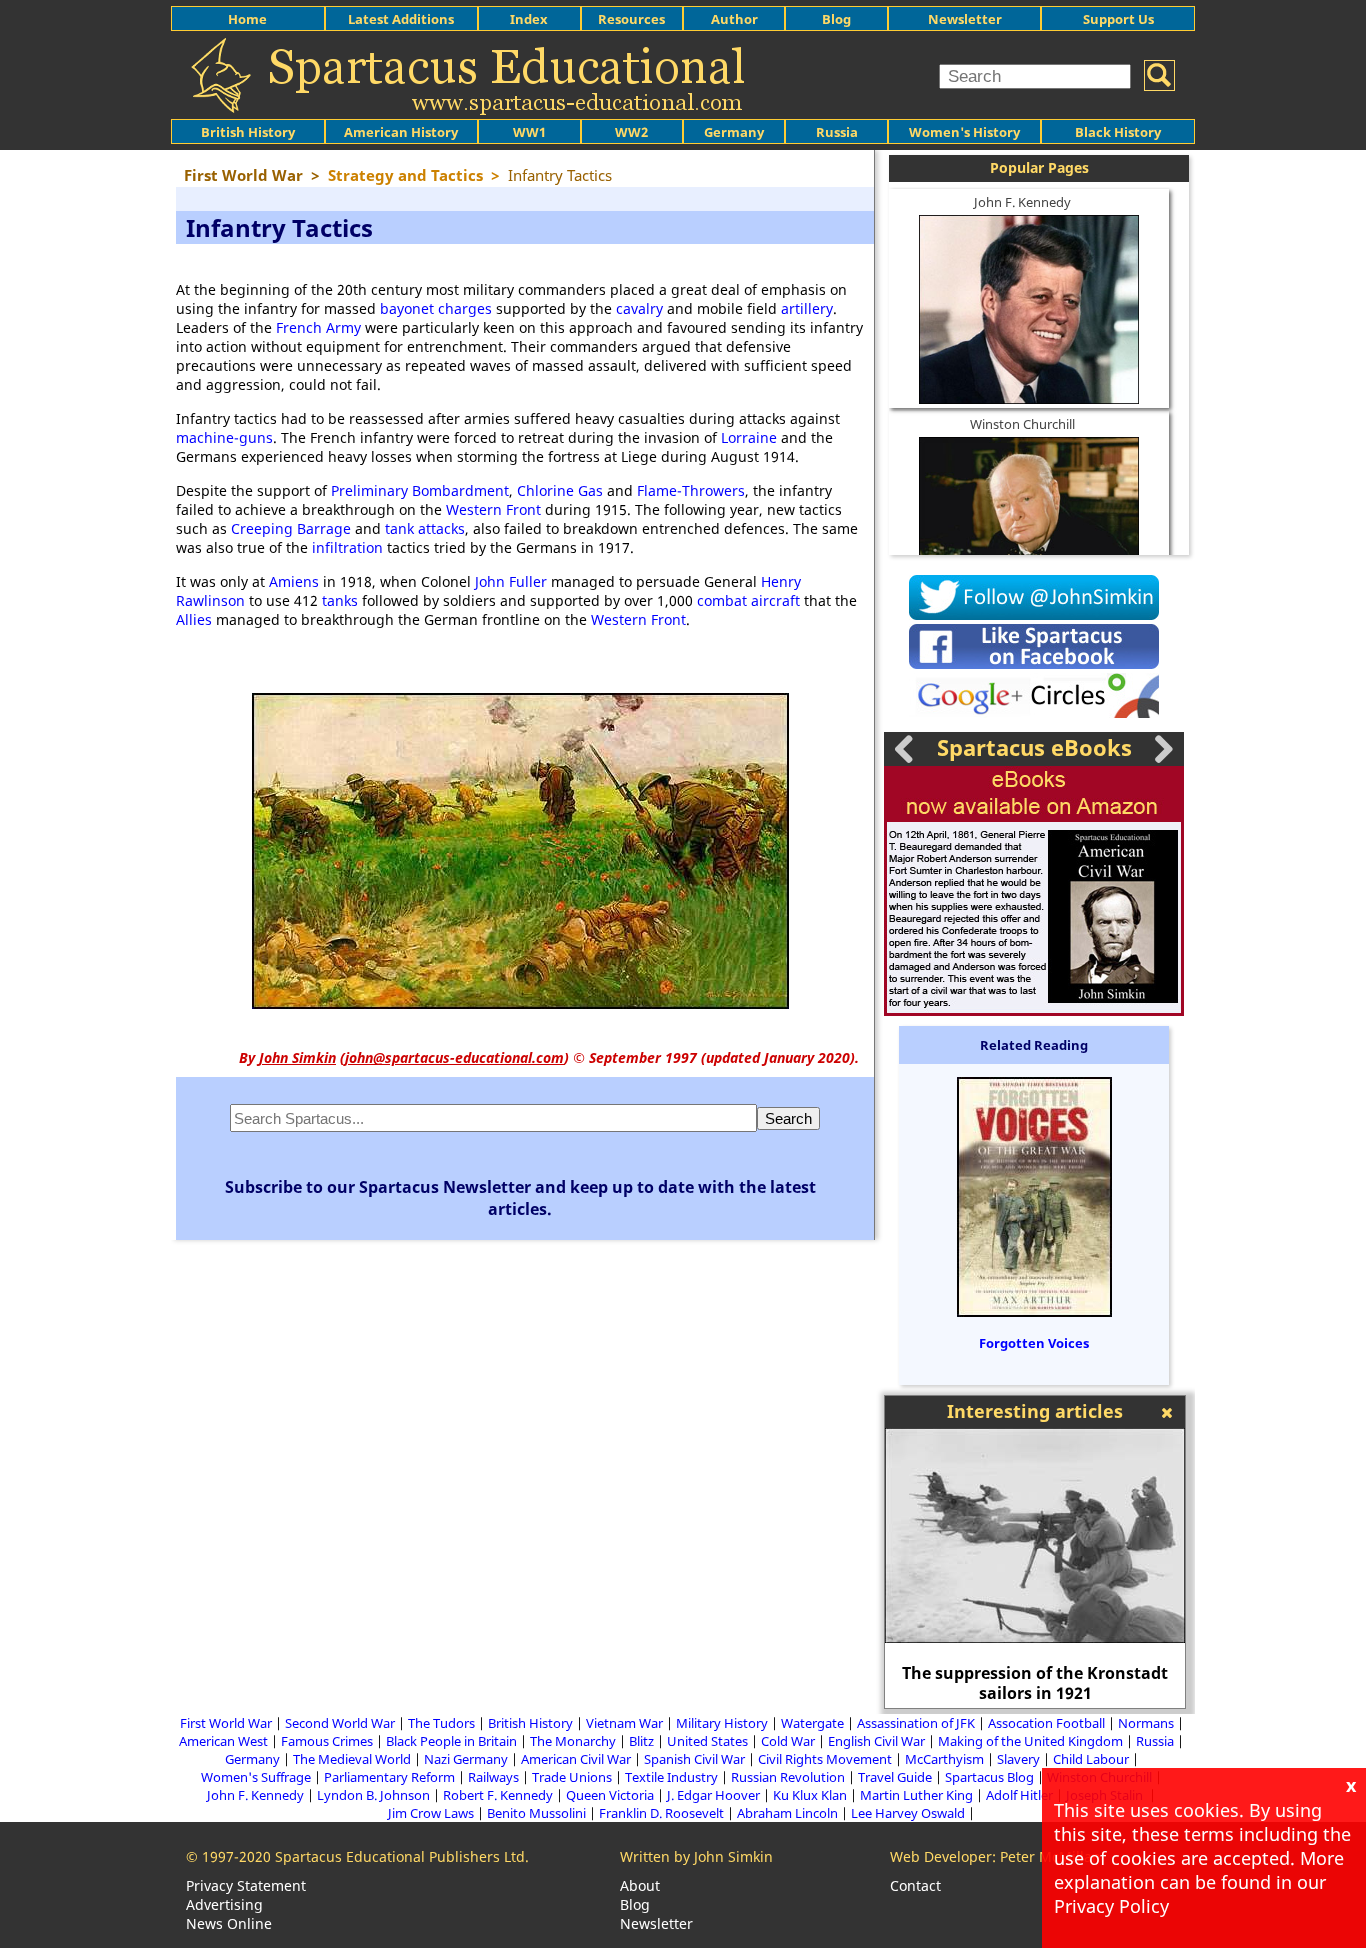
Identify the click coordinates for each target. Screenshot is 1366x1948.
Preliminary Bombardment (420, 490)
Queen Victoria (610, 1795)
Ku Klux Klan (810, 1795)
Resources (631, 19)
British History (530, 1723)
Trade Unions (572, 1777)
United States (707, 1741)
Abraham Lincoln (787, 1813)
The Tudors (441, 1723)
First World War (226, 1723)
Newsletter (965, 19)
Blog (836, 19)
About (640, 1885)
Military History (722, 1723)
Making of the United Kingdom (1030, 1741)
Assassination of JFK (916, 1723)
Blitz (641, 1741)
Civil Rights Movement (825, 1759)
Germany (734, 132)
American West (223, 1741)
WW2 (631, 132)
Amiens (294, 581)
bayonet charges (436, 308)
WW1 (529, 132)
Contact (915, 1885)
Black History (1118, 132)
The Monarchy (573, 1741)
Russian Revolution (788, 1777)
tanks (340, 600)
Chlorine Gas (560, 490)
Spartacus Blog (989, 1777)
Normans (1146, 1723)
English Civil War (876, 1741)
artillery (807, 308)
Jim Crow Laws (431, 1813)
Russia (837, 132)
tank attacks (425, 528)
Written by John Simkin (696, 1856)
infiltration (347, 547)
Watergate (812, 1723)
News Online (229, 1923)
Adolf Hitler (1019, 1795)
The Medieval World (352, 1759)
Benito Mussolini (536, 1813)
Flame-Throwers (691, 490)
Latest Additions (401, 19)
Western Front (493, 509)
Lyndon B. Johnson (373, 1795)
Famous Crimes (327, 1741)
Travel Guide (895, 1777)
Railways (493, 1777)
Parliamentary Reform (389, 1777)
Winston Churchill (1022, 424)
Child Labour (1091, 1759)
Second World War (340, 1723)
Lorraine (749, 437)
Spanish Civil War (694, 1759)
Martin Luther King (916, 1795)
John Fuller (511, 581)
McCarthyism (944, 1759)
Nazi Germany (466, 1759)
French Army (318, 327)
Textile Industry (671, 1777)
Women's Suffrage (256, 1777)
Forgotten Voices (1034, 1343)
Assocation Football (1046, 1723)
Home (247, 19)
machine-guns (224, 437)
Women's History (964, 132)
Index (529, 19)
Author (734, 19)
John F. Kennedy (1022, 202)
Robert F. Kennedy (498, 1795)
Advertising (224, 1904)
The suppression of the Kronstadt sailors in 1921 (1035, 1683)
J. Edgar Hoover (713, 1795)
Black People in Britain (451, 1741)
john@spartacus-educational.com (454, 1057)
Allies (194, 619)
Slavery (1018, 1759)
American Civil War (576, 1759)
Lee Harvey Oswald (908, 1813)
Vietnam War (624, 1723)
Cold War (788, 1741)
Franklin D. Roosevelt (661, 1813)
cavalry (639, 308)
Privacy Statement (246, 1885)
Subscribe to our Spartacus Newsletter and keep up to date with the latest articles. (520, 1198)
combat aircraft (748, 600)
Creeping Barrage (291, 528)
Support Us (1118, 19)
